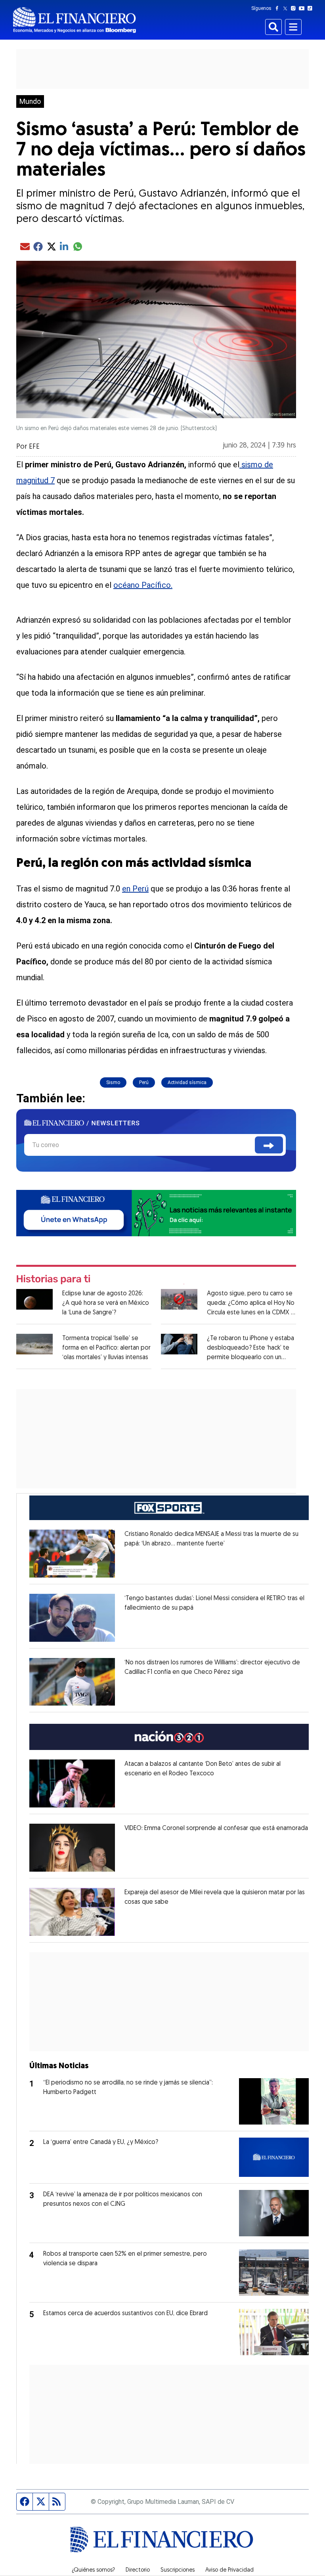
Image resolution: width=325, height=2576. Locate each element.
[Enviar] (269, 1145)
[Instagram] (295, 8)
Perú (144, 1082)
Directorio (138, 2570)
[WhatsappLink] (156, 1212)
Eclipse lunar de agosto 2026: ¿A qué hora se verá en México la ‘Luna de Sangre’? (106, 1303)
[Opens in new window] (72, 1554)
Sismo (113, 1082)
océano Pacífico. (143, 585)
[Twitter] (287, 8)
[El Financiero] (75, 20)
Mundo (30, 101)
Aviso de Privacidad (229, 2570)
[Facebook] (279, 8)
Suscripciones (178, 2570)
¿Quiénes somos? (93, 2570)
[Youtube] (303, 8)
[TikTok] (312, 8)
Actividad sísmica (187, 1082)
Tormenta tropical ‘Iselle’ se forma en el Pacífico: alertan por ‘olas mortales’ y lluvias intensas (106, 1348)
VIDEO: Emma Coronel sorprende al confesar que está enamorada (216, 1828)
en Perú (135, 889)
